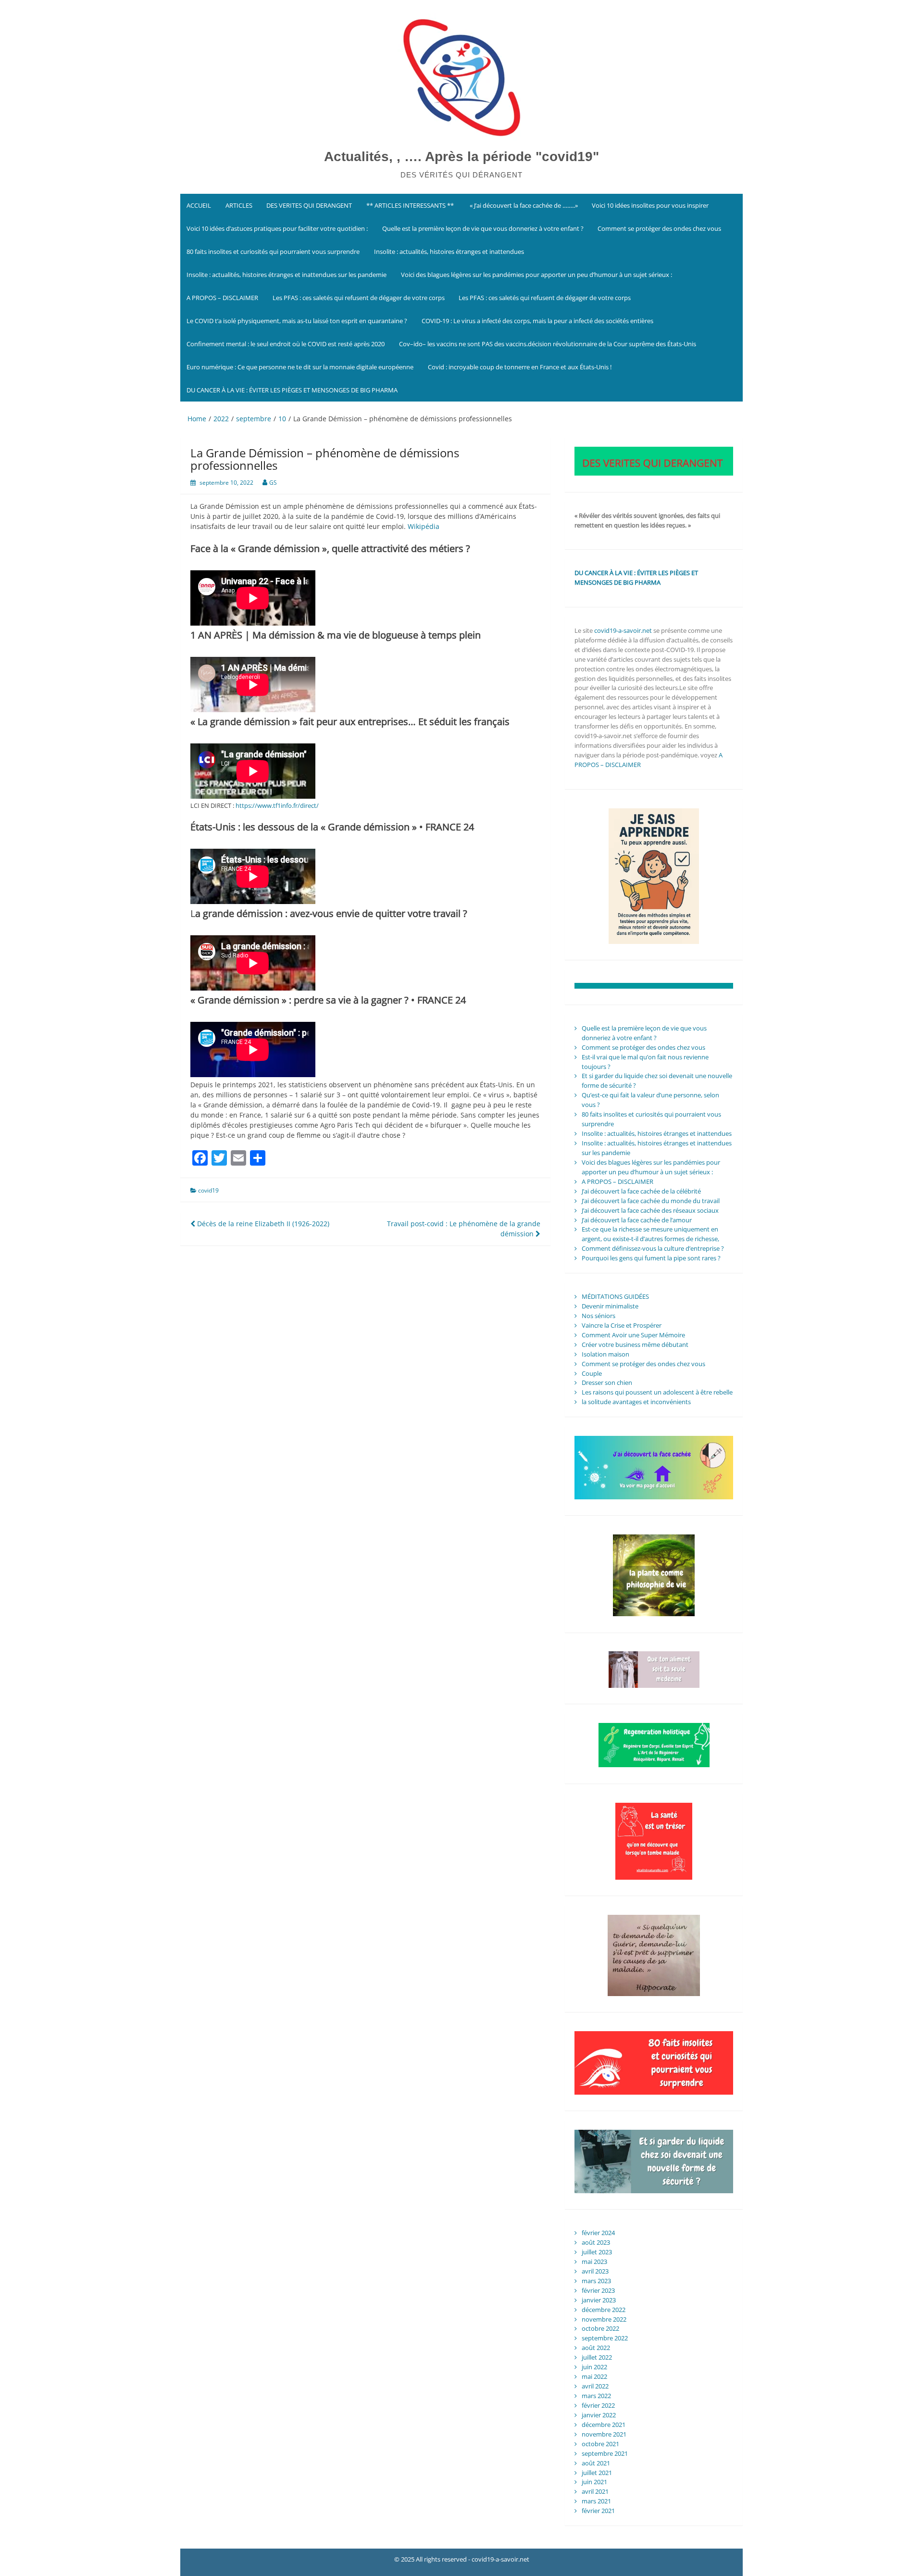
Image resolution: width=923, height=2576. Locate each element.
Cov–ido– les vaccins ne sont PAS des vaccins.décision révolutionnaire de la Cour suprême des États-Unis (548, 344)
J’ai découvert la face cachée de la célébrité (641, 1191)
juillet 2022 (597, 2357)
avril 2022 (595, 2386)
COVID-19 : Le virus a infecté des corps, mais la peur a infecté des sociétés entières (537, 321)
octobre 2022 (600, 2328)
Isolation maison (605, 1354)
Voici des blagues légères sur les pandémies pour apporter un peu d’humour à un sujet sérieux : (536, 275)
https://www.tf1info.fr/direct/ (277, 805)
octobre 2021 (600, 2444)
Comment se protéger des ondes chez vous (659, 228)
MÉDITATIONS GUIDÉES (615, 1296)
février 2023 (598, 2290)
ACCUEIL (199, 205)
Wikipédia (424, 526)
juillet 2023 (597, 2252)
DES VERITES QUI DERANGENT (309, 205)
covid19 (208, 1190)
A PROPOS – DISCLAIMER (222, 298)
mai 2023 (594, 2262)
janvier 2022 (599, 2415)
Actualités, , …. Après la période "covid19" (461, 157)
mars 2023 (596, 2281)
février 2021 (598, 2511)
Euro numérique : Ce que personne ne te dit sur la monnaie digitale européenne (300, 367)
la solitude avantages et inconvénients (636, 1402)
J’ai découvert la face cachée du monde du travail (651, 1201)
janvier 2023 (599, 2300)
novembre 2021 (604, 2434)
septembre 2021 (605, 2453)
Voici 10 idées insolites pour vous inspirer (650, 205)
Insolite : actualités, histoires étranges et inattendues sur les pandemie (287, 275)
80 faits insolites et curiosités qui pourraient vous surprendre (273, 251)
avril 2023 (595, 2271)
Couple (592, 1373)
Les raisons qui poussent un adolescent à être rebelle (657, 1392)
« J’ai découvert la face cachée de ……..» (523, 205)
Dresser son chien (607, 1382)
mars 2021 (596, 2501)
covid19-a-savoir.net (623, 630)
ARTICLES (239, 205)
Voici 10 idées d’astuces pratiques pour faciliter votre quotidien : (277, 228)
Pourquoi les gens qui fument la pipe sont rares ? (651, 1258)
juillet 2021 (597, 2473)
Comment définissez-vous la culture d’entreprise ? (653, 1248)
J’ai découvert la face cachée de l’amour (637, 1220)
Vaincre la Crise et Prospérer (622, 1325)
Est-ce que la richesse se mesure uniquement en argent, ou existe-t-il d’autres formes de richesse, (650, 1234)
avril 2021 (595, 2491)
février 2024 (598, 2233)
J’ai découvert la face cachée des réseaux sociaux (650, 1210)
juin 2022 (594, 2367)
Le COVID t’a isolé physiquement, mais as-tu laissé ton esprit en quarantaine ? (297, 321)
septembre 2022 (605, 2338)
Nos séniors (599, 1316)
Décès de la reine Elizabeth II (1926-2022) (262, 1224)
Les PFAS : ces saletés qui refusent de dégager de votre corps (359, 298)
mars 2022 (596, 2396)
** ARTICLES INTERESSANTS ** (410, 205)
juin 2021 (594, 2482)
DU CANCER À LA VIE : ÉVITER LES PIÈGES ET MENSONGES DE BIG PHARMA (293, 390)
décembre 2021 (604, 2425)
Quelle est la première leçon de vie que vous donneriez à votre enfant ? (483, 228)
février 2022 (598, 2405)
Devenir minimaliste (610, 1306)
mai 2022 (594, 2376)
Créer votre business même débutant (635, 1345)
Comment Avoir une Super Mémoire (633, 1335)
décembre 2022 (604, 2310)
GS (273, 483)
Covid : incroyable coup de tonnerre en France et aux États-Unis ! (520, 367)
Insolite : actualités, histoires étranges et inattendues (449, 251)
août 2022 (596, 2348)
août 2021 (596, 2463)
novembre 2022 (604, 2319)
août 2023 (596, 2242)
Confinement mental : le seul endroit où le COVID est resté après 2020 (286, 344)
